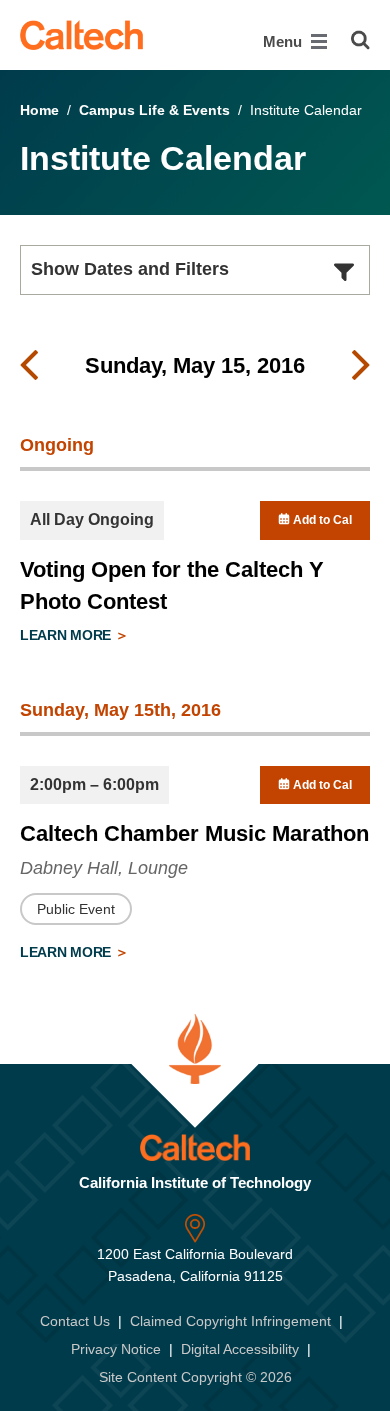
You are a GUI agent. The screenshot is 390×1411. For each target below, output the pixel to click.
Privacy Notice (116, 1349)
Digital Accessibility (240, 1349)
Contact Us (75, 1321)
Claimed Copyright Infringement (230, 1321)
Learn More (67, 635)
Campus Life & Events (154, 110)
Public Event (76, 909)
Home (39, 110)
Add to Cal (321, 520)
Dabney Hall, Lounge (104, 868)
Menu (284, 41)
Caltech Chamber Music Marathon (194, 833)
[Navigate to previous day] (29, 366)
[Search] (360, 40)
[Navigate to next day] (361, 366)
